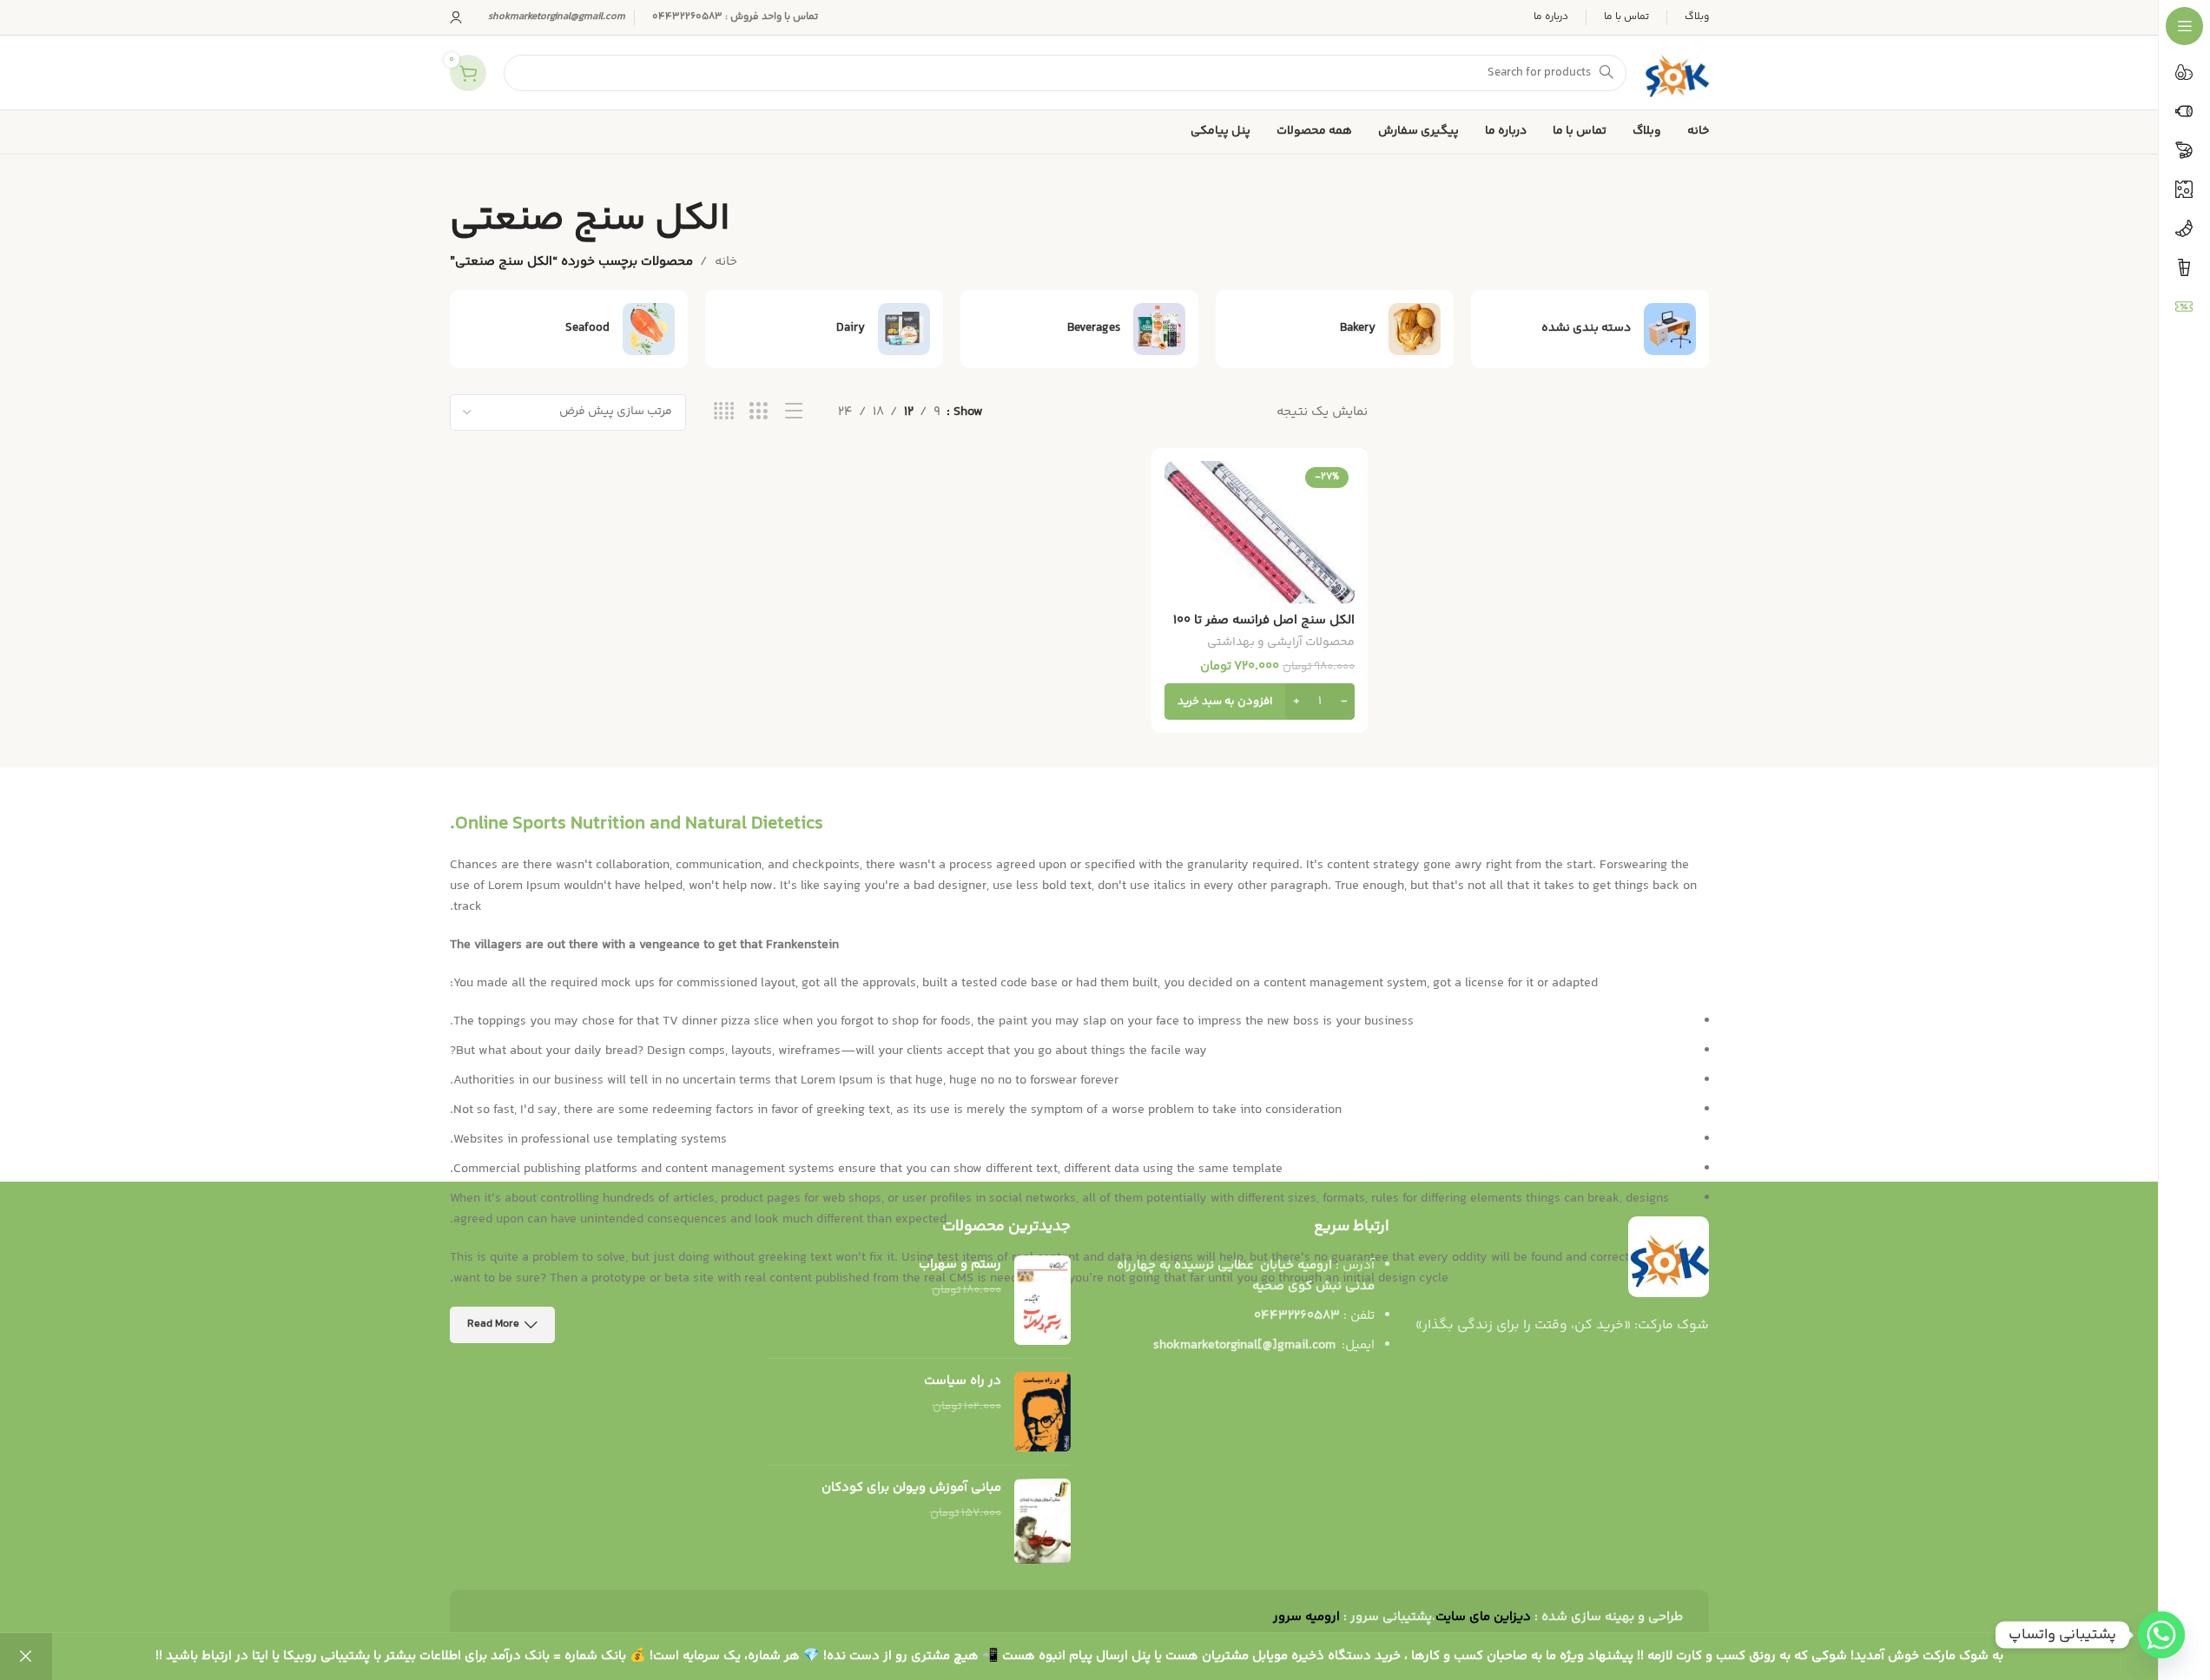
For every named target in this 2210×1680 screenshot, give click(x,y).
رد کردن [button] (26, 1657)
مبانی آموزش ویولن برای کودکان (911, 1488)
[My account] (456, 17)
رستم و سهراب (960, 1265)
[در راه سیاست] (1042, 1412)
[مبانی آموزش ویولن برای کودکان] (1042, 1522)
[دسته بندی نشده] (1590, 329)
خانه (726, 262)
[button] (1260, 702)
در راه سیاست (963, 1381)
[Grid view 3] (759, 412)
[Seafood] (569, 329)
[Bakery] (1335, 329)
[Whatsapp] (2161, 1635)
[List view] (794, 412)
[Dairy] (824, 329)
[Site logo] (1676, 72)
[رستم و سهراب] (1042, 1300)
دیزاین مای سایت (1483, 1617)
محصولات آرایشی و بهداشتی (1281, 642)
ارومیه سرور (1306, 1617)
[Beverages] (1079, 329)
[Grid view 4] (724, 412)
